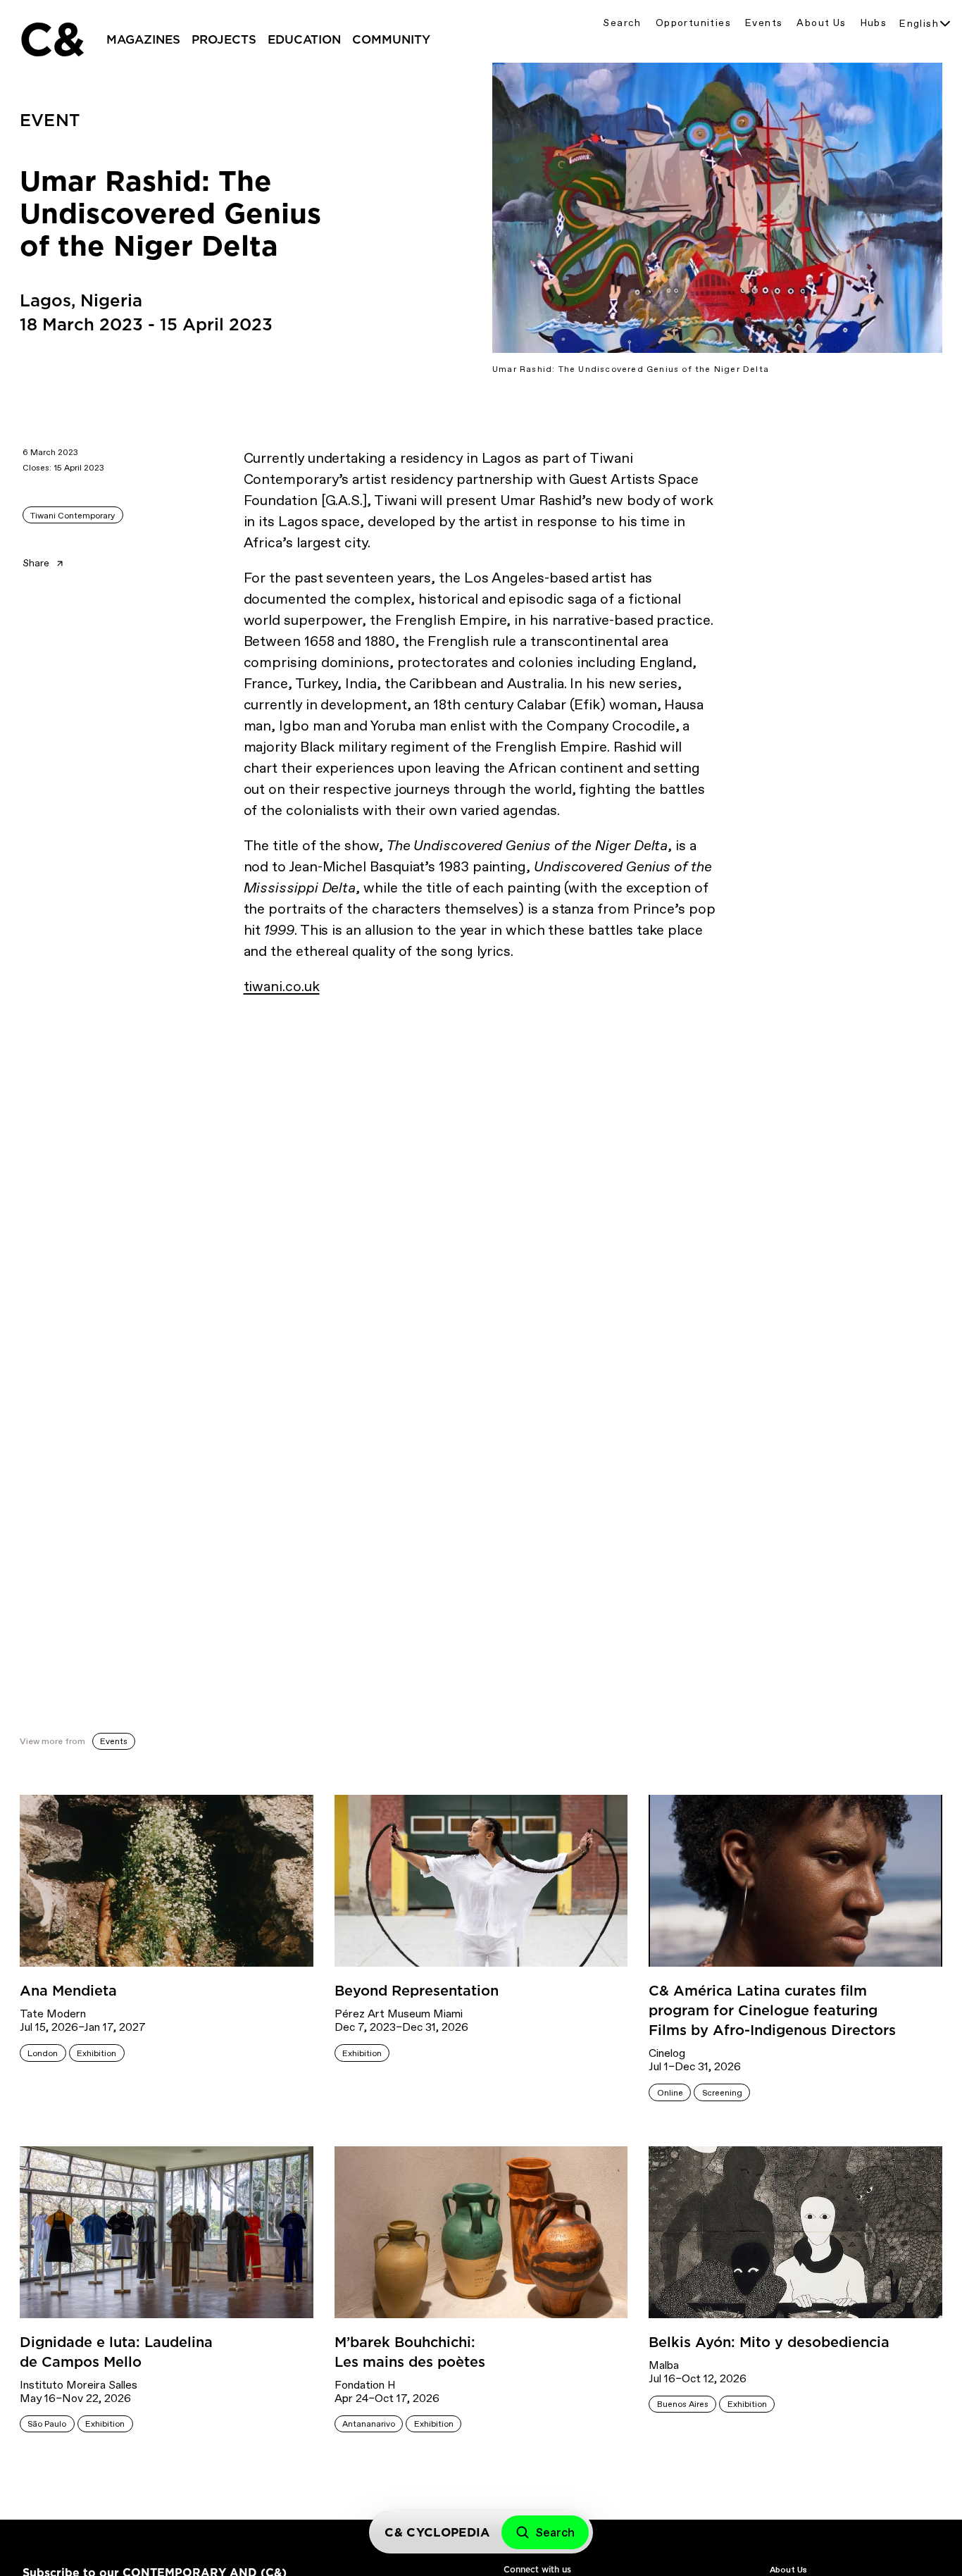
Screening (722, 2093)
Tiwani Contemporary (73, 516)
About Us (821, 23)
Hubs (874, 23)
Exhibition (96, 2053)
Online (670, 2093)
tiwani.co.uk (282, 986)
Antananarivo (369, 2424)
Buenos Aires (683, 2404)
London (43, 2053)
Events (764, 23)
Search (622, 23)
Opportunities (693, 23)
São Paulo (47, 2424)
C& (51, 39)
